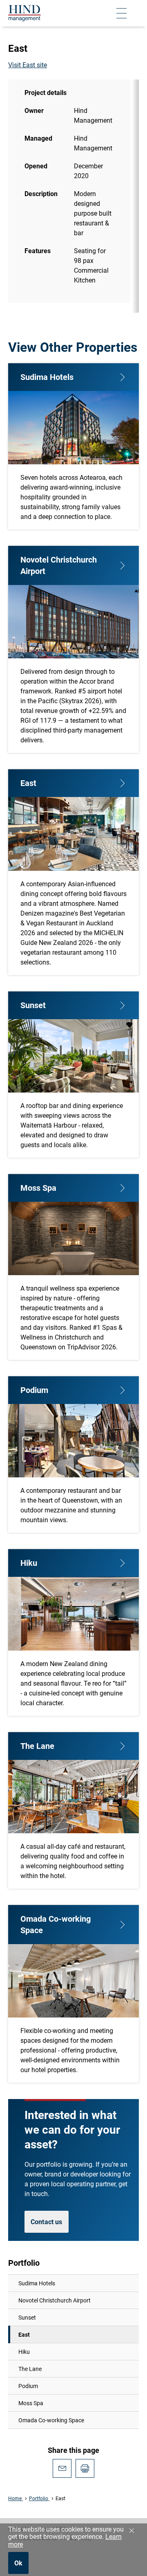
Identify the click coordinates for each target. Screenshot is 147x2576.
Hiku (24, 2352)
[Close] (131, 2531)
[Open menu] (121, 13)
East (24, 2334)
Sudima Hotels (37, 2283)
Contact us (47, 2222)
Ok (18, 2563)
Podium (28, 2386)
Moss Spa (31, 2403)
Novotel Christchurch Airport (55, 2300)
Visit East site (28, 65)
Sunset (27, 2317)
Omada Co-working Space (51, 2420)
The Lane (30, 2369)
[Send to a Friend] (62, 2468)
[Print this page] (85, 2468)
